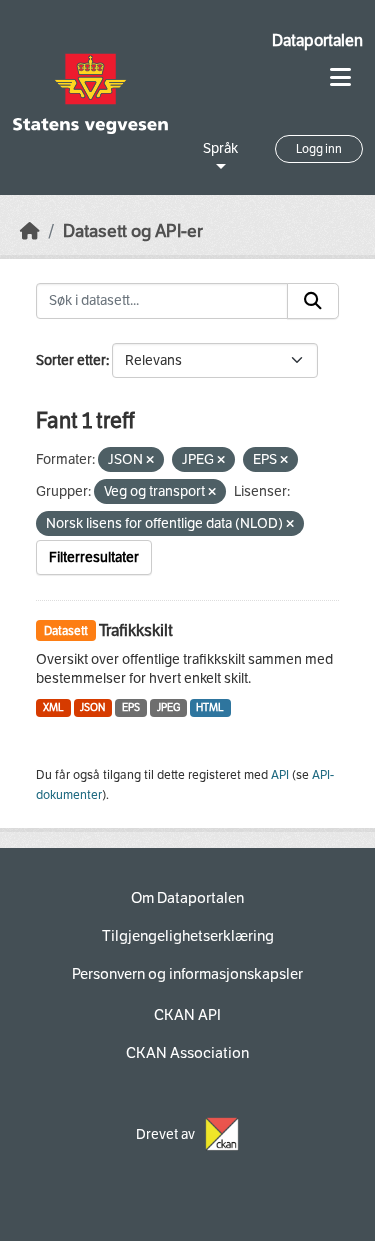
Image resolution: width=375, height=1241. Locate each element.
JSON (92, 707)
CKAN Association (187, 1053)
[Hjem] (30, 231)
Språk (220, 148)
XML (53, 707)
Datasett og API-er (133, 231)
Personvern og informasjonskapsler (187, 974)
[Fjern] (150, 460)
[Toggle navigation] (340, 77)
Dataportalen (317, 40)
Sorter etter (71, 360)
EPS (131, 707)
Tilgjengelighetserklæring (188, 936)
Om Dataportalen (187, 898)
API (280, 775)
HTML (210, 707)
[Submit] (313, 301)
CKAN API (187, 1015)
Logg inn (319, 149)
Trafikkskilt (136, 630)
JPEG (168, 707)
